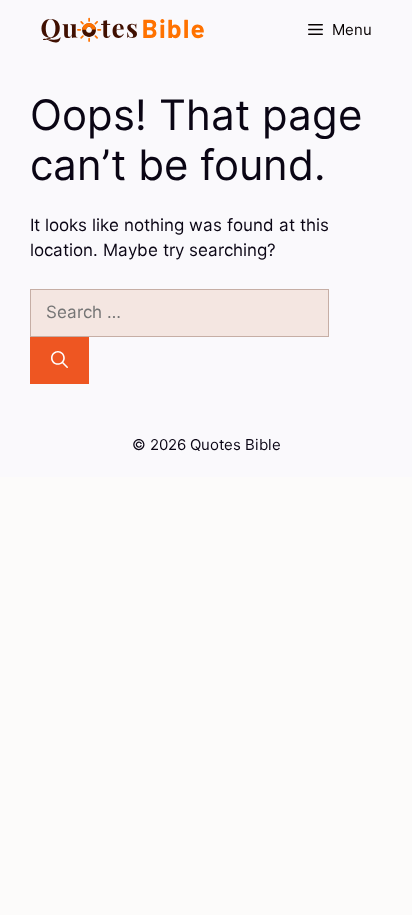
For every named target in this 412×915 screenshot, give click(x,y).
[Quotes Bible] (123, 30)
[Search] (59, 361)
